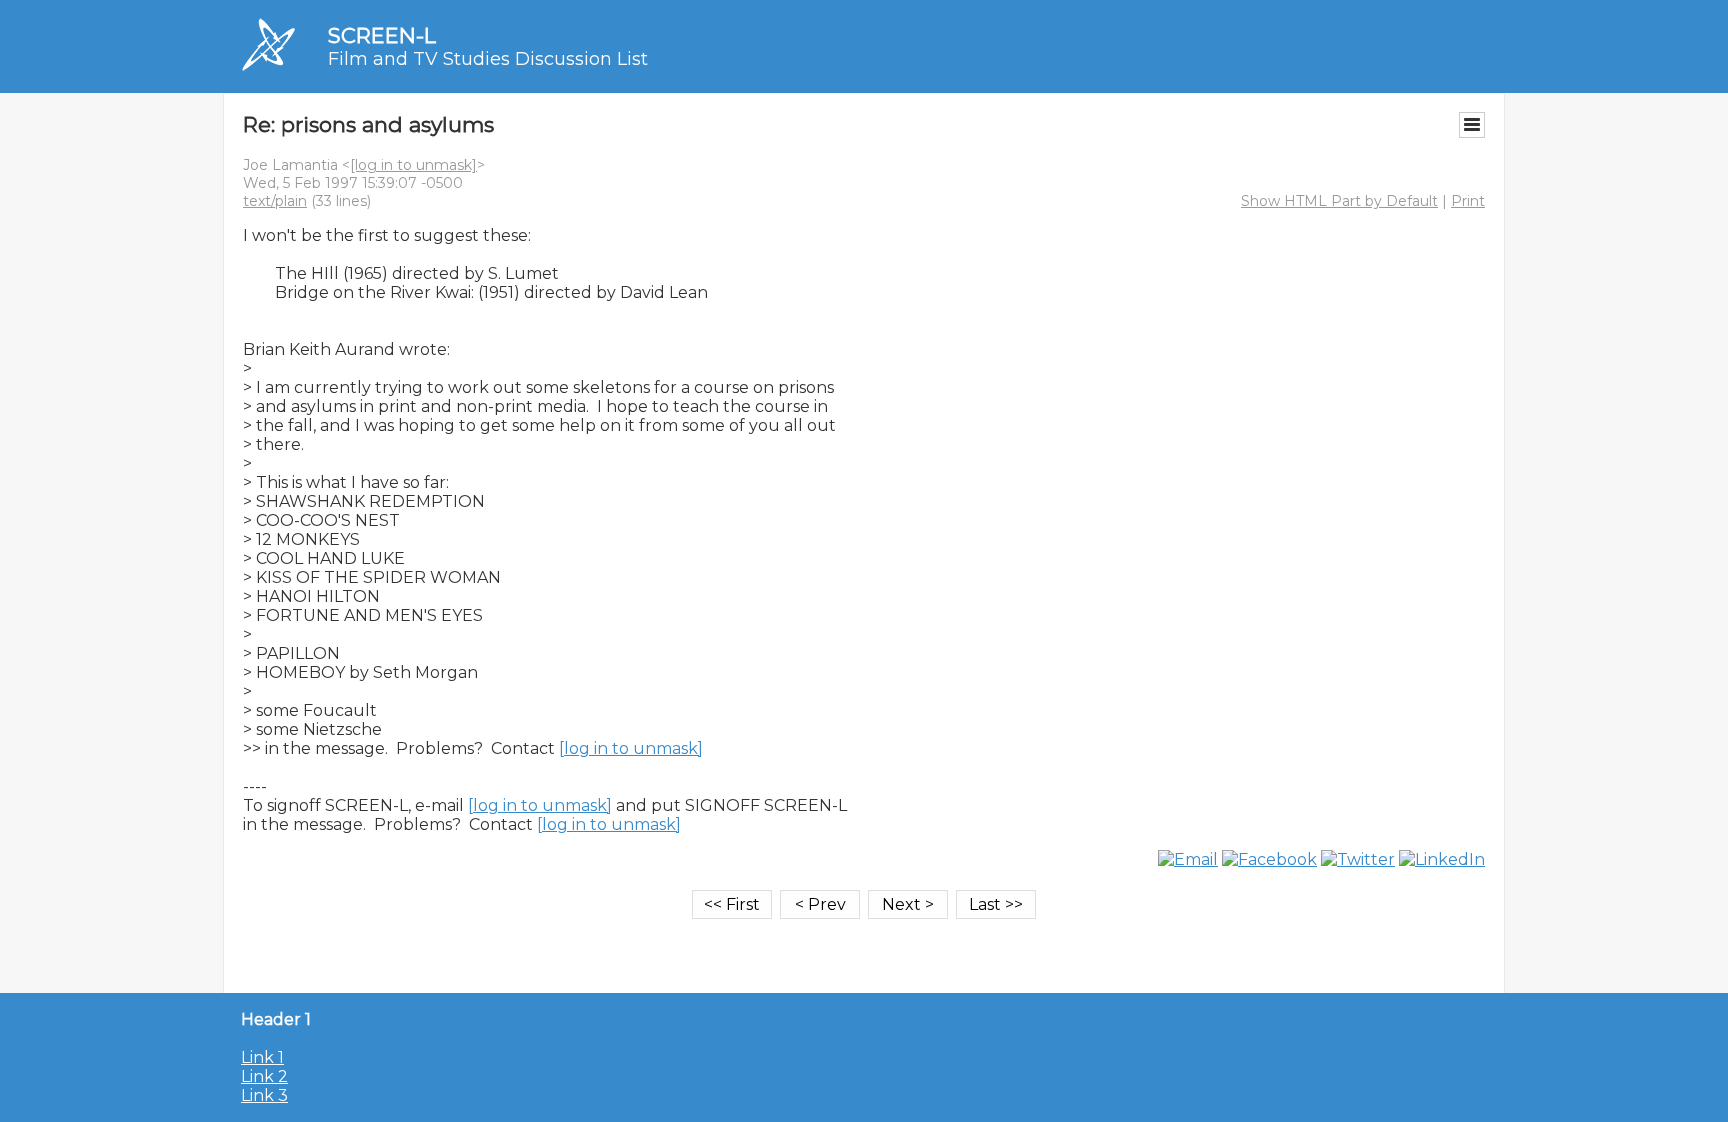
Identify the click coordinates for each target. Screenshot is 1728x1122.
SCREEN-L (382, 35)
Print (1468, 201)
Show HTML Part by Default (1339, 201)
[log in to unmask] (413, 165)
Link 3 (264, 1095)
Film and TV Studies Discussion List (488, 59)
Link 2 (264, 1076)
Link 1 (262, 1057)
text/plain (275, 201)
